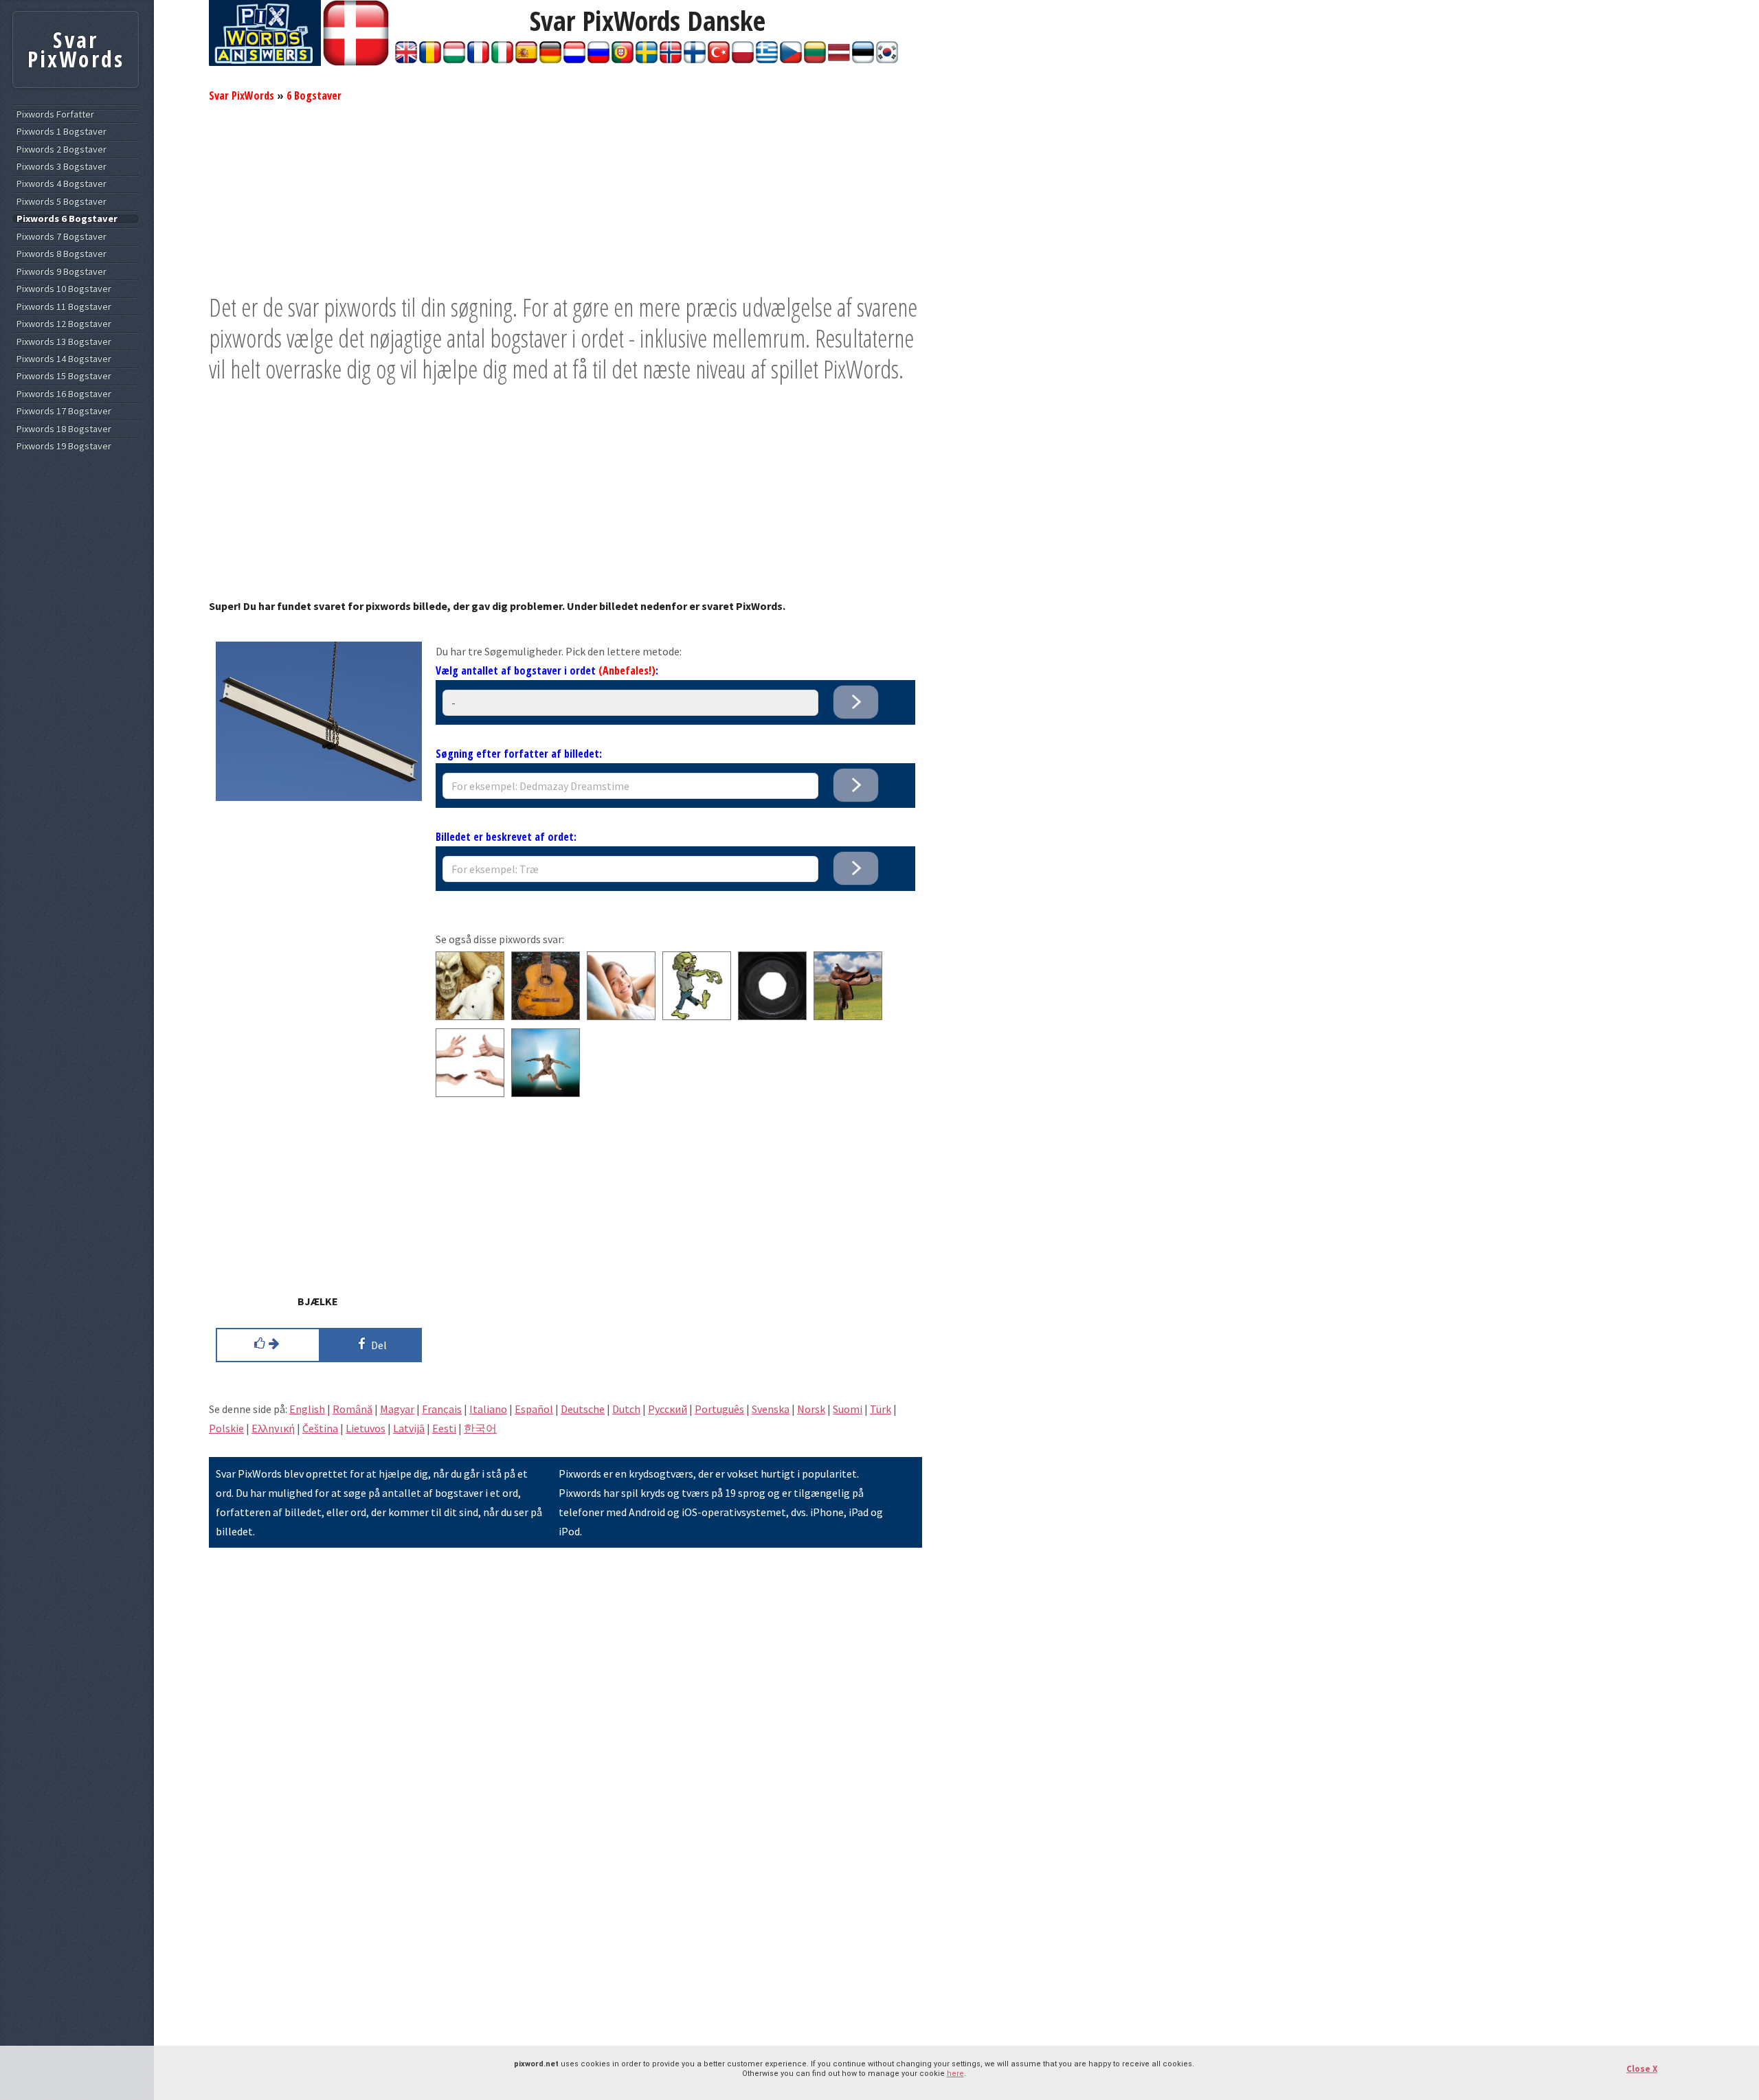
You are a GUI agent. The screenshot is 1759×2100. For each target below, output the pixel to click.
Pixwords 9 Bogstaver (61, 272)
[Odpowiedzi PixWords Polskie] (743, 59)
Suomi (848, 1409)
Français (442, 1409)
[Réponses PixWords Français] (478, 59)
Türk (881, 1409)
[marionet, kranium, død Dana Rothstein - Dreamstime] (470, 1016)
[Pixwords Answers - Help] (265, 62)
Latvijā (409, 1428)
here (955, 2074)
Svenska (771, 1409)
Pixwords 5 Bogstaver (61, 202)
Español (534, 1409)
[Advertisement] (565, 196)
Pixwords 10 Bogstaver (64, 289)
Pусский (668, 1409)
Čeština (320, 1428)
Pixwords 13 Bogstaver (64, 342)
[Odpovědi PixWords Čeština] (791, 59)
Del (377, 1345)
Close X (1642, 2069)
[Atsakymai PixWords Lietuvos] (815, 59)
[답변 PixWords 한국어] (887, 59)
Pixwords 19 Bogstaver (64, 446)
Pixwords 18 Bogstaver (64, 429)
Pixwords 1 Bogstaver (61, 132)
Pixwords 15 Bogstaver (64, 376)
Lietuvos (366, 1428)
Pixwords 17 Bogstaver (64, 411)
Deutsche (583, 1409)
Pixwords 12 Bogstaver (64, 324)
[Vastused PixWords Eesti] (863, 59)
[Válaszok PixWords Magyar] (454, 59)
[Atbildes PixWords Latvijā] (839, 59)
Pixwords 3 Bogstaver (61, 167)
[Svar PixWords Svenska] (647, 59)
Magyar (397, 1409)
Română (352, 1409)
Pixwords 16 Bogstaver (64, 394)
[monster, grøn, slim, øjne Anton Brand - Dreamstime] (697, 1016)
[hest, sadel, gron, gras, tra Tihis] (848, 1016)
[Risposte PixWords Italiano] (502, 59)
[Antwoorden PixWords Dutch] (574, 59)
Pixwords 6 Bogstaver (67, 219)
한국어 (480, 1428)
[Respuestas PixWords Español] (526, 59)
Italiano (488, 1409)
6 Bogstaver (314, 95)
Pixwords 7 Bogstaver (61, 237)
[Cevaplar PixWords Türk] (719, 59)
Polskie (226, 1428)
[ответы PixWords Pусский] (598, 59)
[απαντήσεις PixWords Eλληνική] (767, 59)
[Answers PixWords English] (406, 59)
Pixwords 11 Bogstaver (64, 307)
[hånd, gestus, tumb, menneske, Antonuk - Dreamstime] (470, 1093)
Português (719, 1409)
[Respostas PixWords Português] (623, 59)
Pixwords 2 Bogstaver (61, 149)
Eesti (444, 1428)
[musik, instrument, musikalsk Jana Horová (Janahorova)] (546, 1016)
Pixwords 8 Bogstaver (61, 254)
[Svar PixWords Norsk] (671, 59)
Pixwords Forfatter (55, 114)
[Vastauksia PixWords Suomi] (695, 59)
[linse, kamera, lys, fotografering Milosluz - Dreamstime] (772, 1016)
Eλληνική (273, 1428)
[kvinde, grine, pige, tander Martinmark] (621, 1016)
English (307, 1409)
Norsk (811, 1409)
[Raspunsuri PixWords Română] (430, 59)
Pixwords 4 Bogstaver (61, 184)
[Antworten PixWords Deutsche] (550, 59)
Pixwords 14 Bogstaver (64, 359)
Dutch (626, 1409)
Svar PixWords (242, 95)
